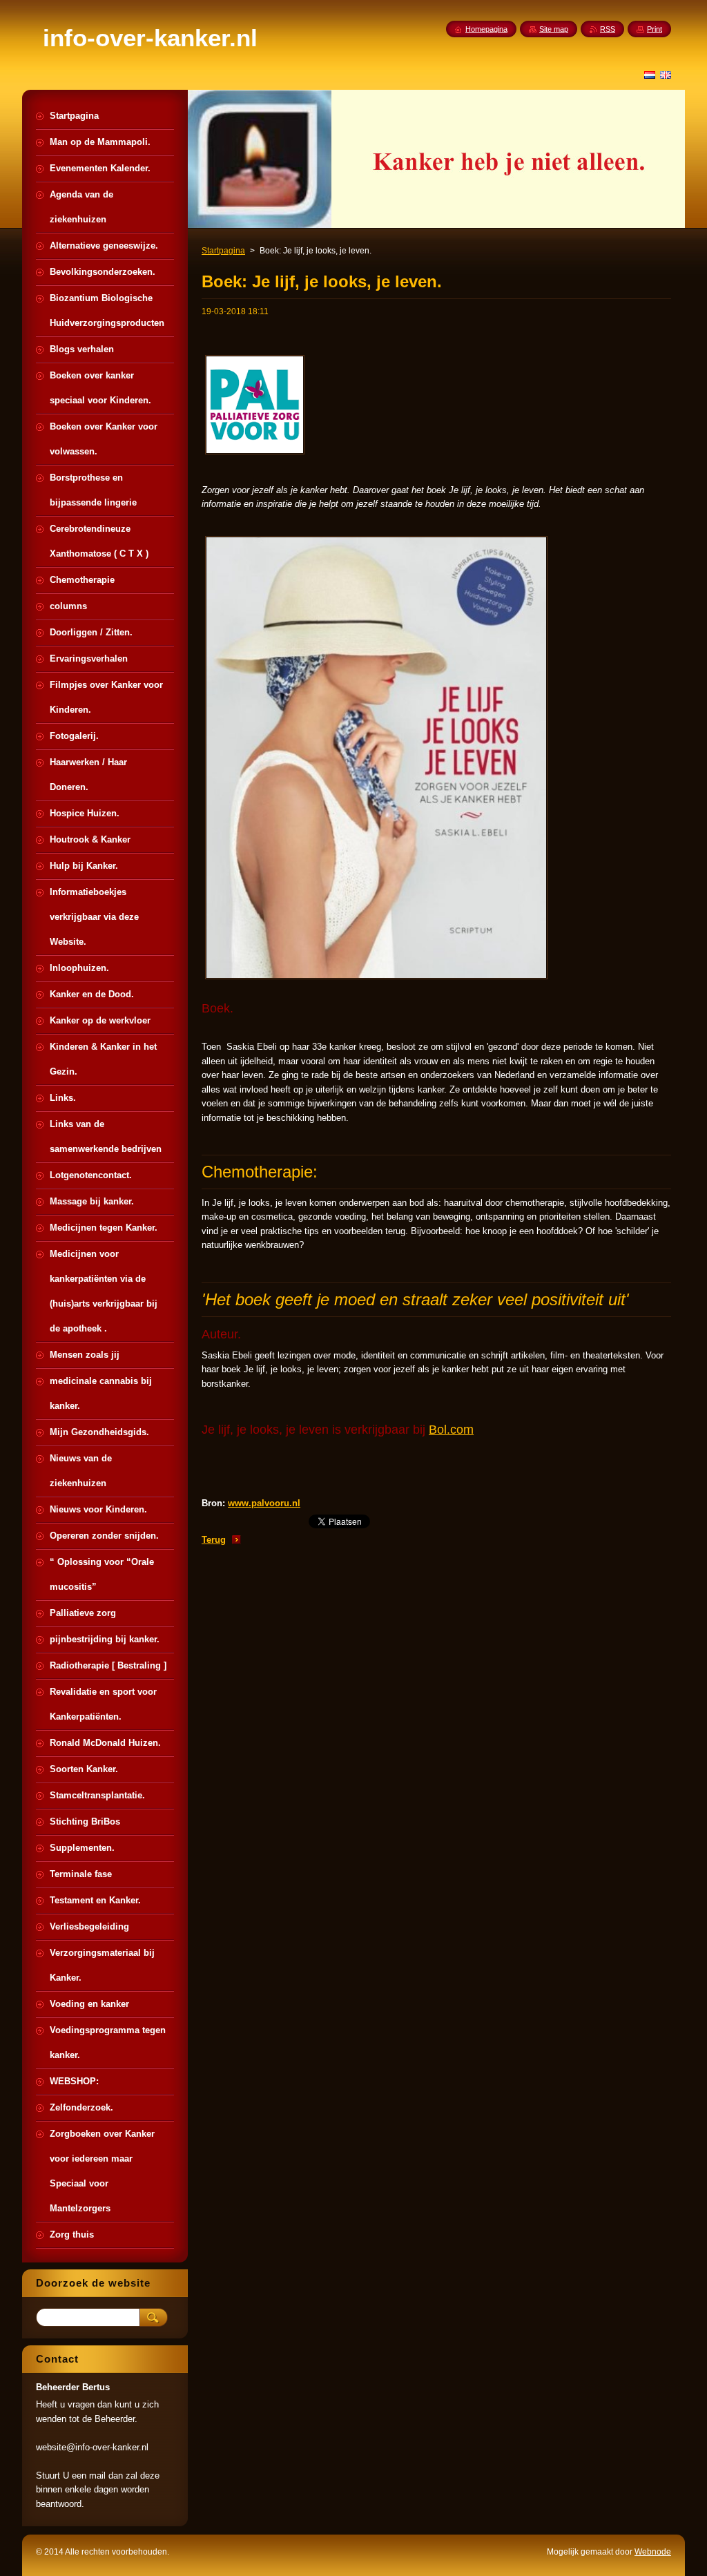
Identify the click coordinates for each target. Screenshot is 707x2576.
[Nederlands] (650, 75)
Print (655, 29)
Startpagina (223, 251)
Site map (554, 29)
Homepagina (486, 29)
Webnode (653, 2552)
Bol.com (451, 1430)
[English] (666, 75)
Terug (214, 1540)
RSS (608, 29)
